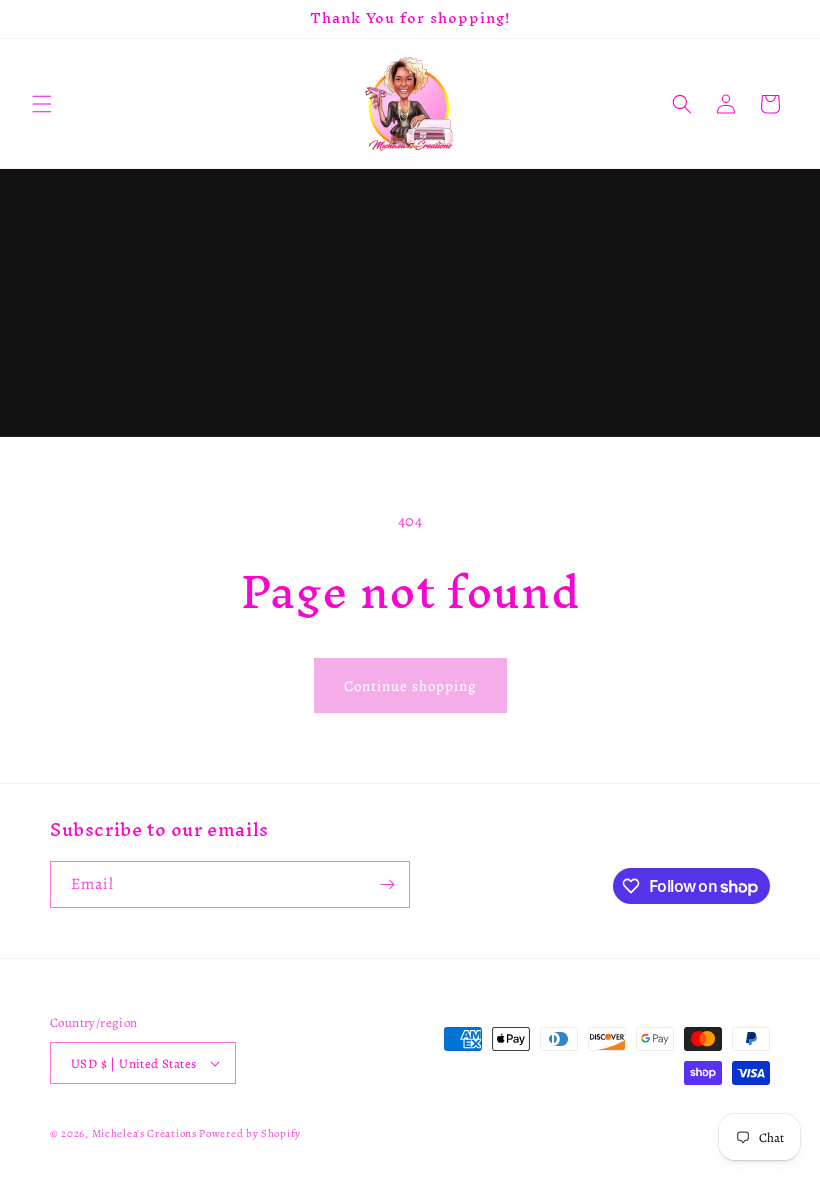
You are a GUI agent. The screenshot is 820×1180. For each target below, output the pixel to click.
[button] (42, 104)
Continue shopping (410, 686)
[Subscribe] (387, 884)
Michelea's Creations (146, 1133)
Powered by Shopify (250, 1133)
